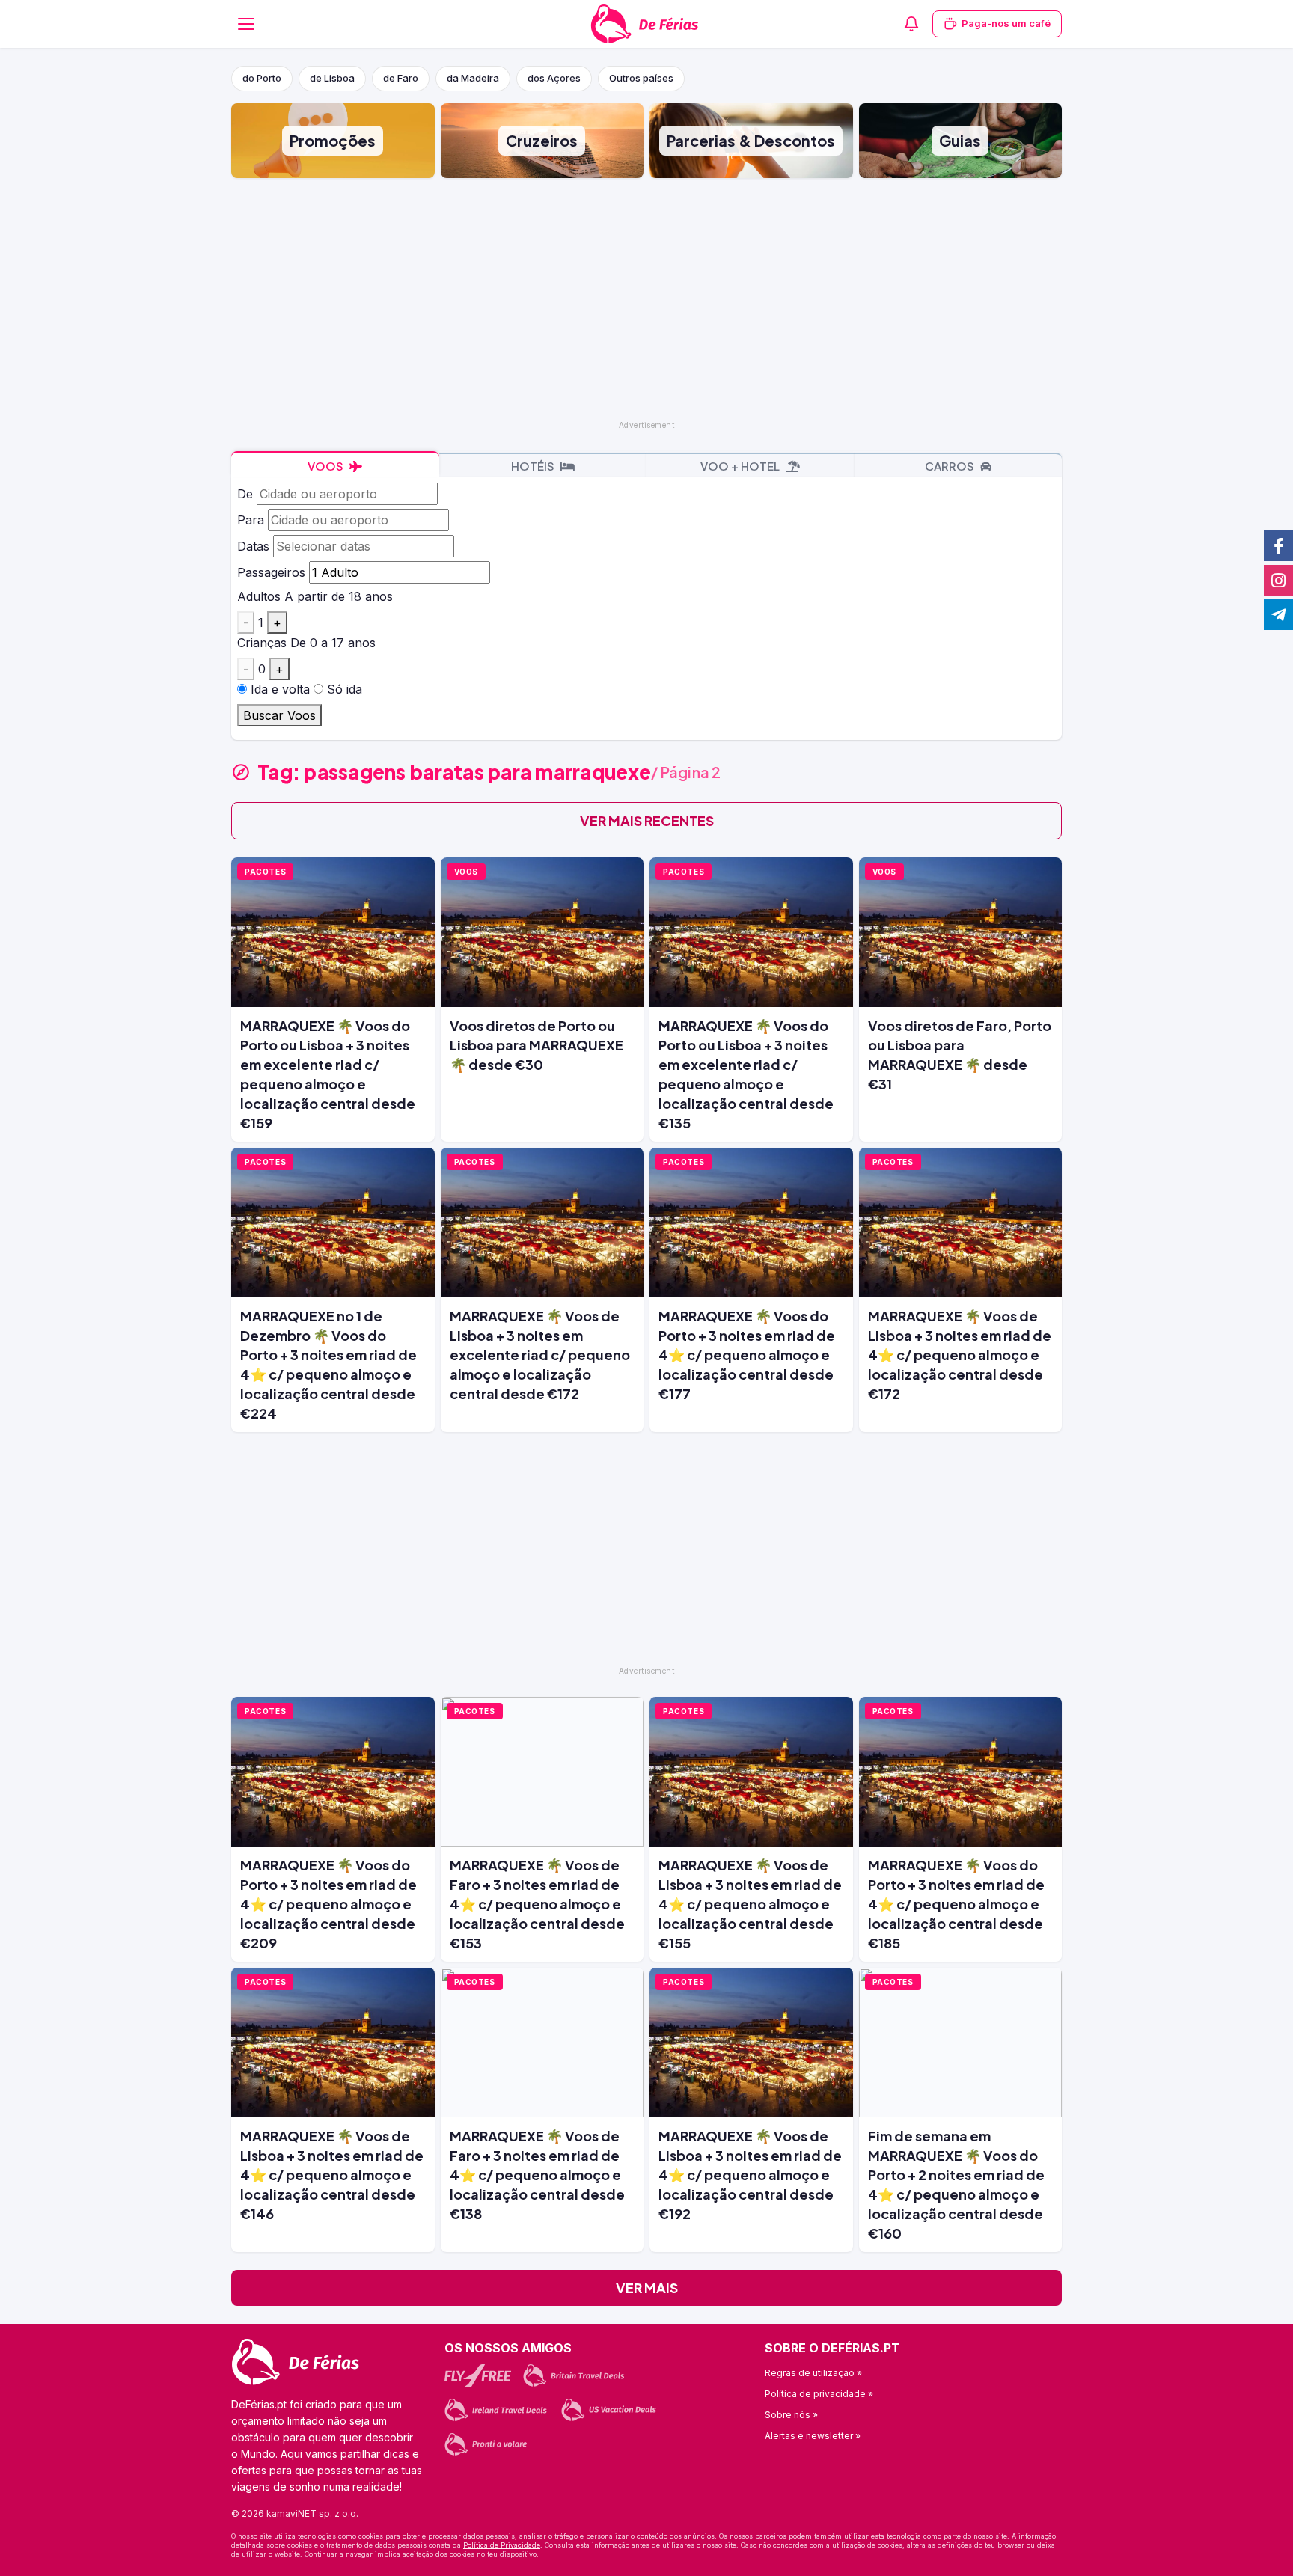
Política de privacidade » (819, 2394)
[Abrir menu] (246, 24)
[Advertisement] (646, 298)
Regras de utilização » (813, 2373)
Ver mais (647, 2288)
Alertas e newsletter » (813, 2436)
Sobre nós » (791, 2415)
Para (251, 520)
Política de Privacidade (502, 2545)
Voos (327, 466)
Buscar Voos (279, 715)
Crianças (262, 643)
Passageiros (271, 572)
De (245, 494)
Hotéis (534, 466)
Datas (253, 546)
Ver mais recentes (647, 820)
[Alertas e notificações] (911, 24)
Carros (951, 466)
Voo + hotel (741, 466)
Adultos (259, 596)
